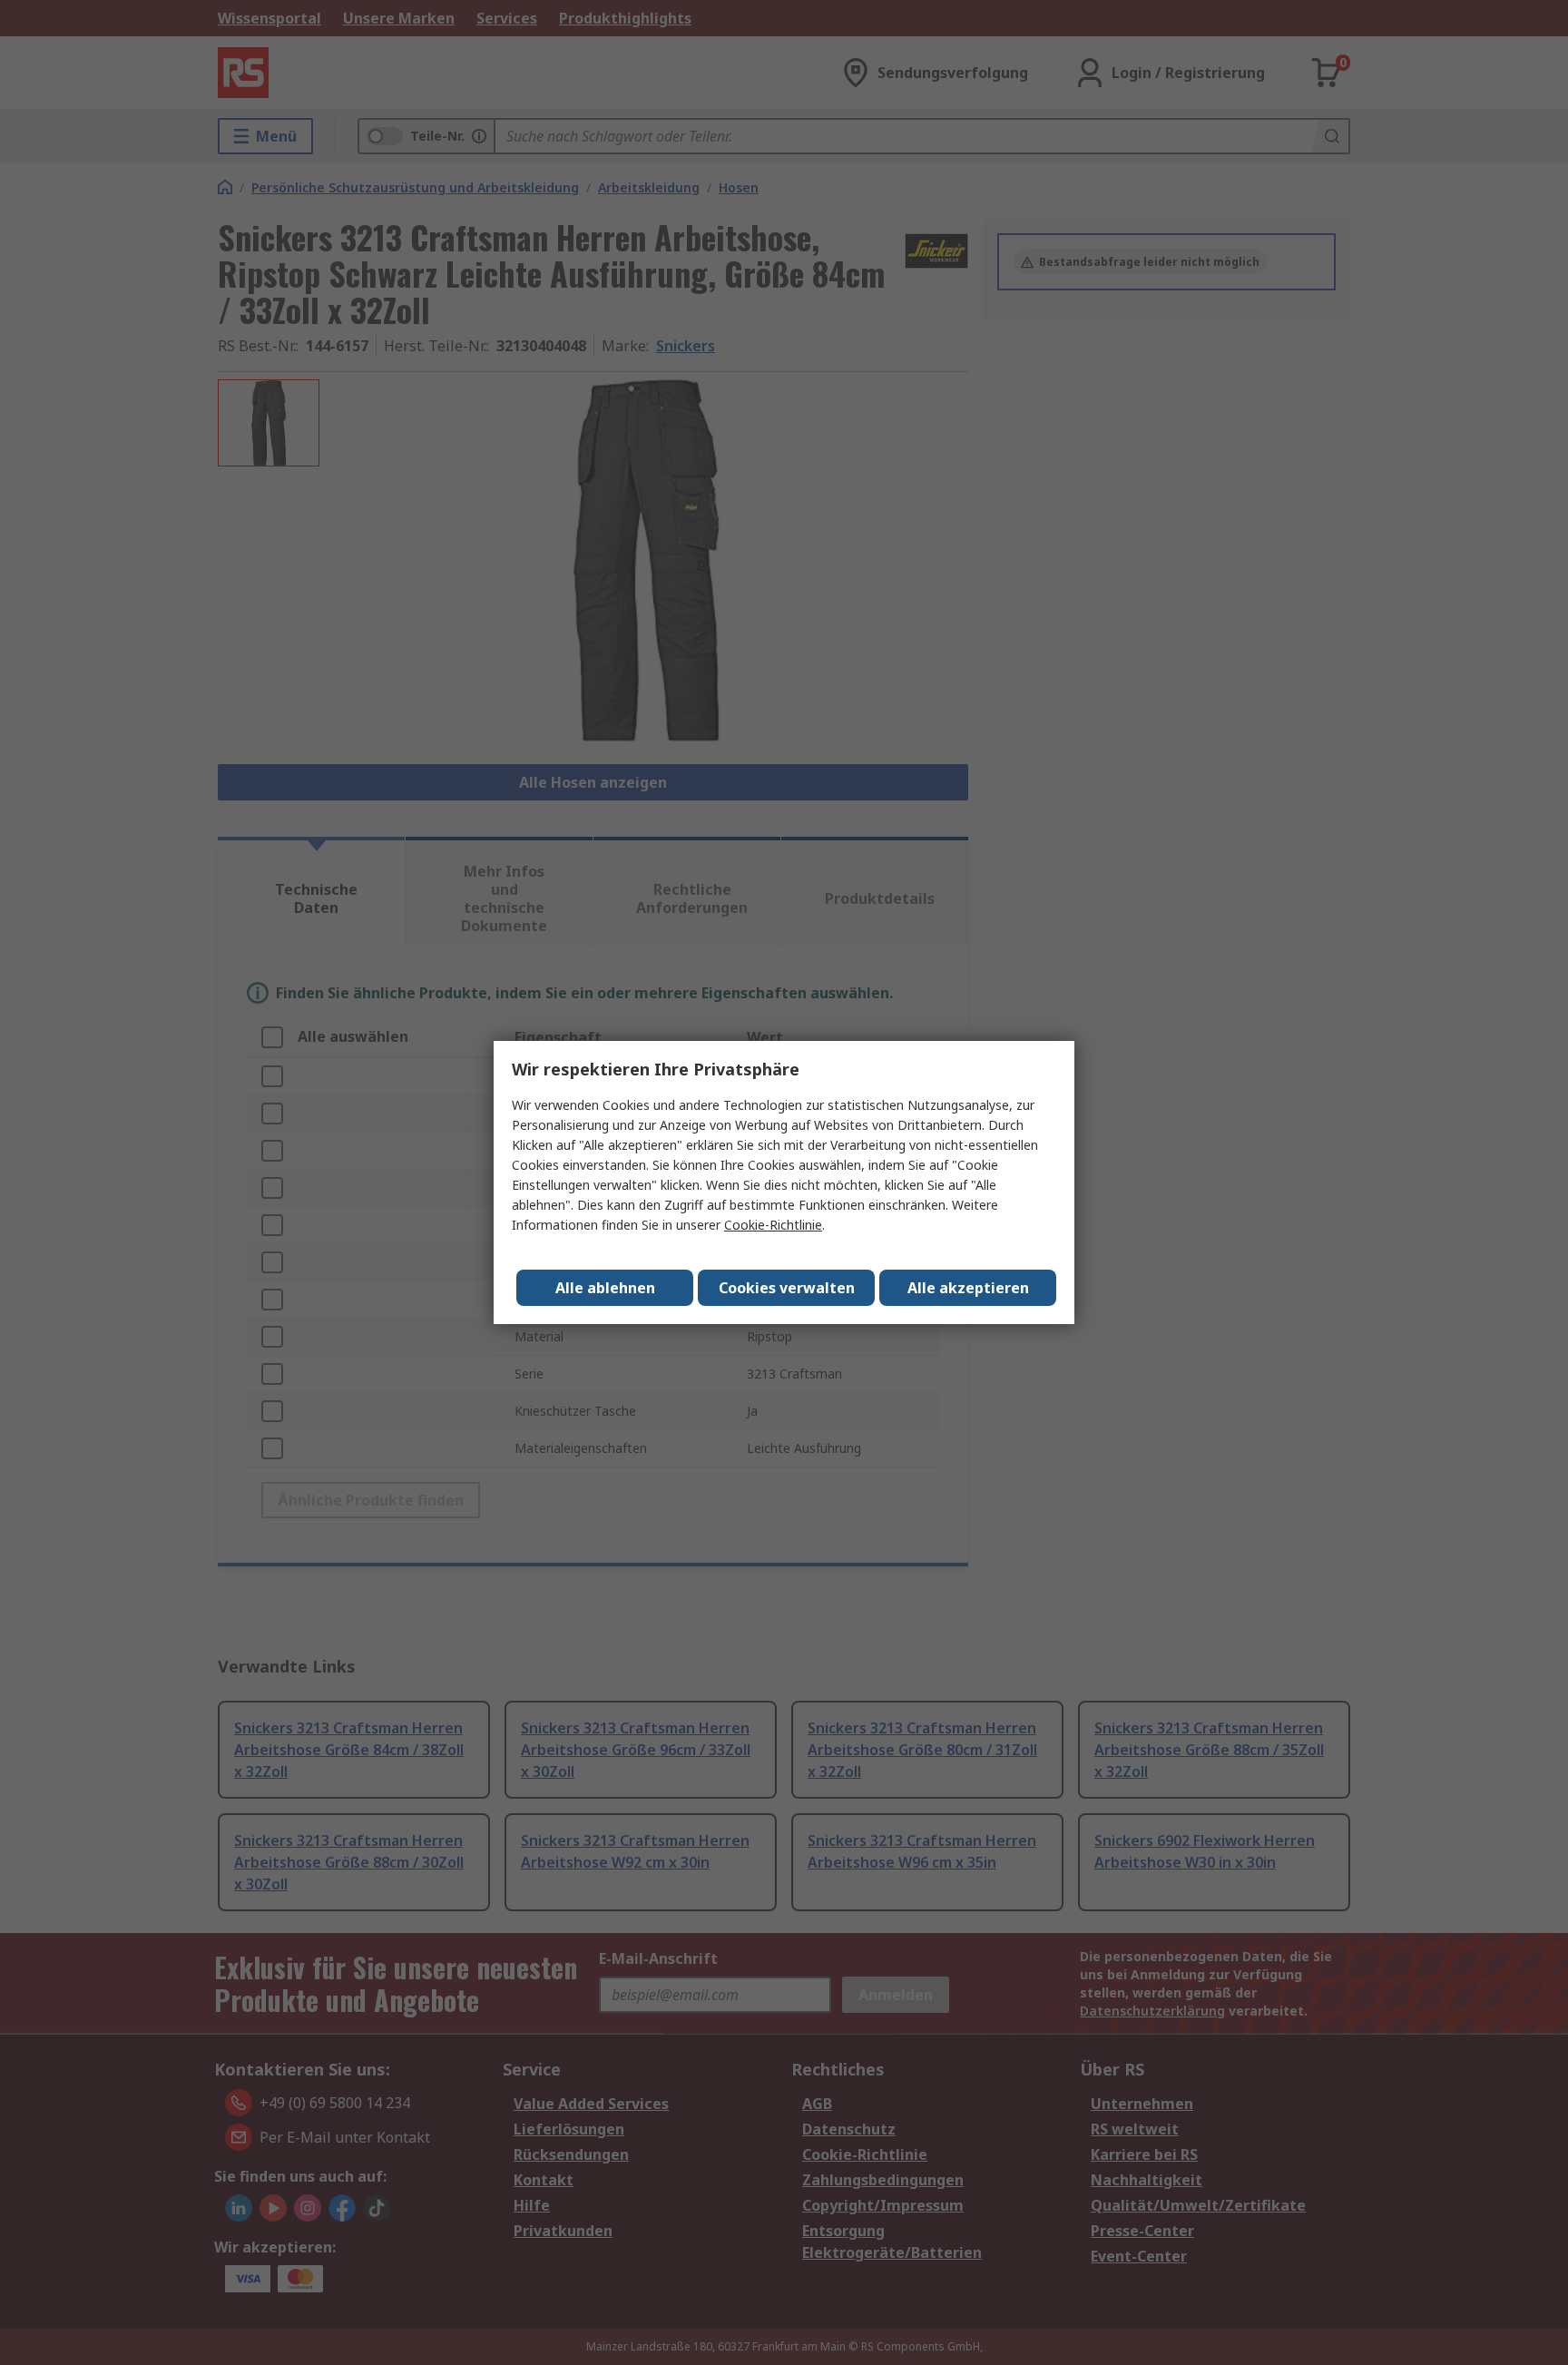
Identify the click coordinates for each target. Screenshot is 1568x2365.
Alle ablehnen (605, 1288)
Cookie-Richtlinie (773, 1225)
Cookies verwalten (787, 1288)
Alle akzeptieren (968, 1288)
